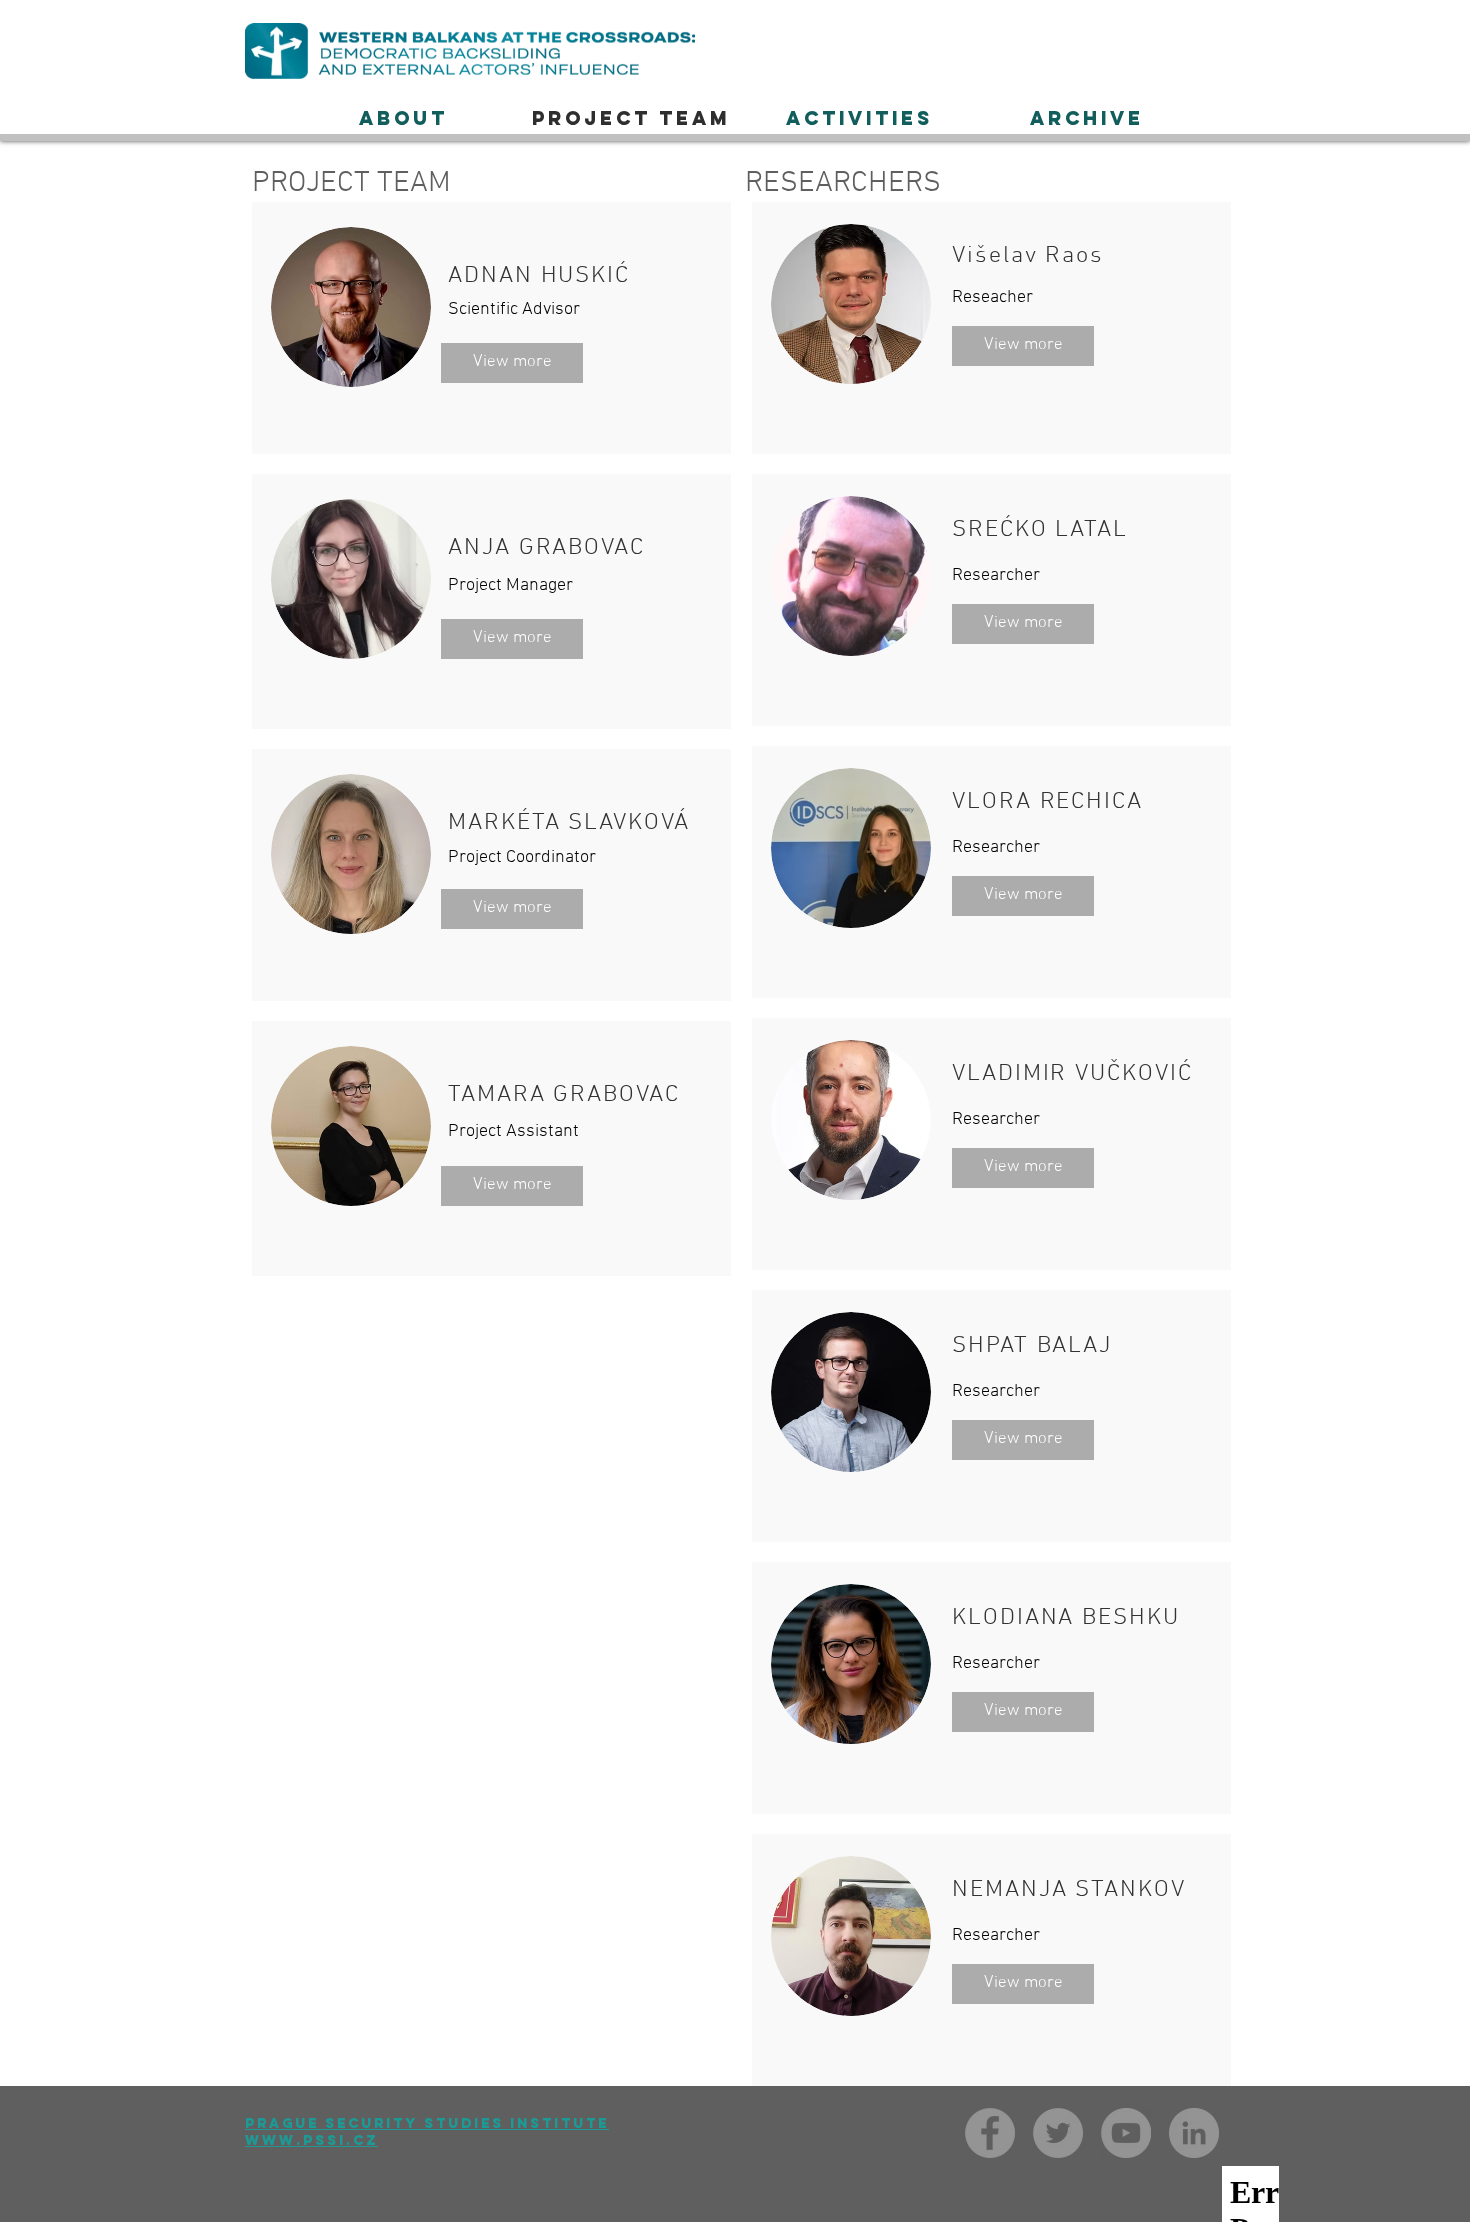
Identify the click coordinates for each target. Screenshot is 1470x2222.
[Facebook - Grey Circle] (990, 2133)
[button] (859, 118)
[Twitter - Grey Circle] (1058, 2133)
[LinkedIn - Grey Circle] (1194, 2133)
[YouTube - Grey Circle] (1126, 2133)
